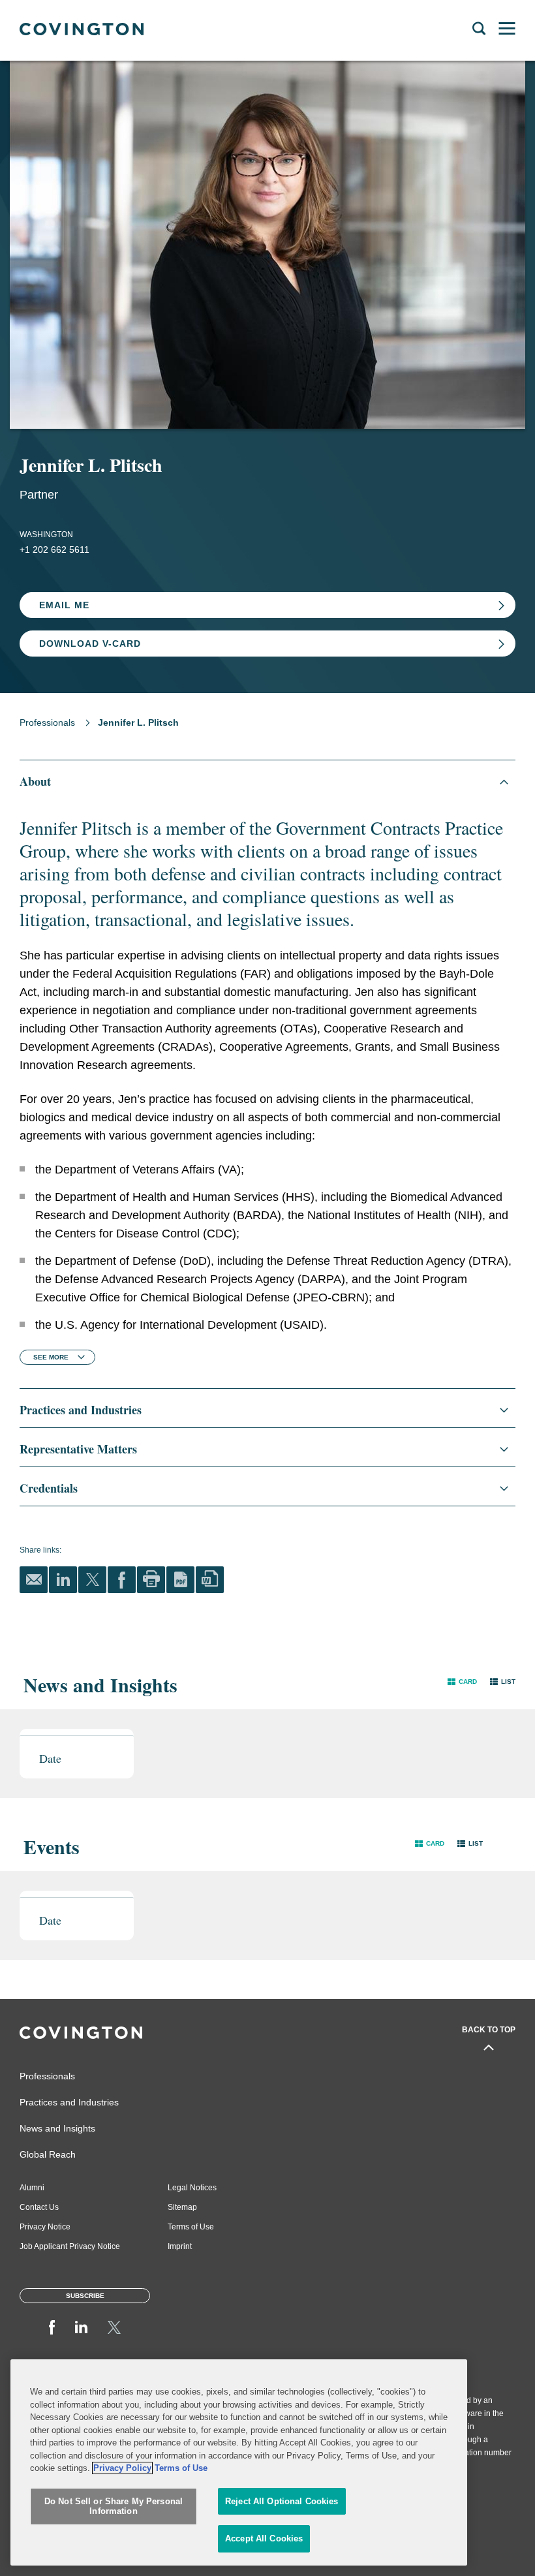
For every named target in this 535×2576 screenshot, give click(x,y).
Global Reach (48, 2154)
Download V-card (90, 644)
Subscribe (85, 2296)
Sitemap (182, 2207)
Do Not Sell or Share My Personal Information (114, 2506)
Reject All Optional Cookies (282, 2501)
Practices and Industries (69, 2102)
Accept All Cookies (264, 2538)
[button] (462, 1682)
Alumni (32, 2188)
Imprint (180, 2246)
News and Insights (57, 2128)
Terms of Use (191, 2227)
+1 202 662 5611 (54, 550)
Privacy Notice (45, 2227)
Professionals (47, 722)
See (51, 1357)
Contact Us (39, 2207)
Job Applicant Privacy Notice (70, 2246)
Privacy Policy (122, 2468)
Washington (46, 535)
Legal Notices (192, 2188)
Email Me (64, 605)
